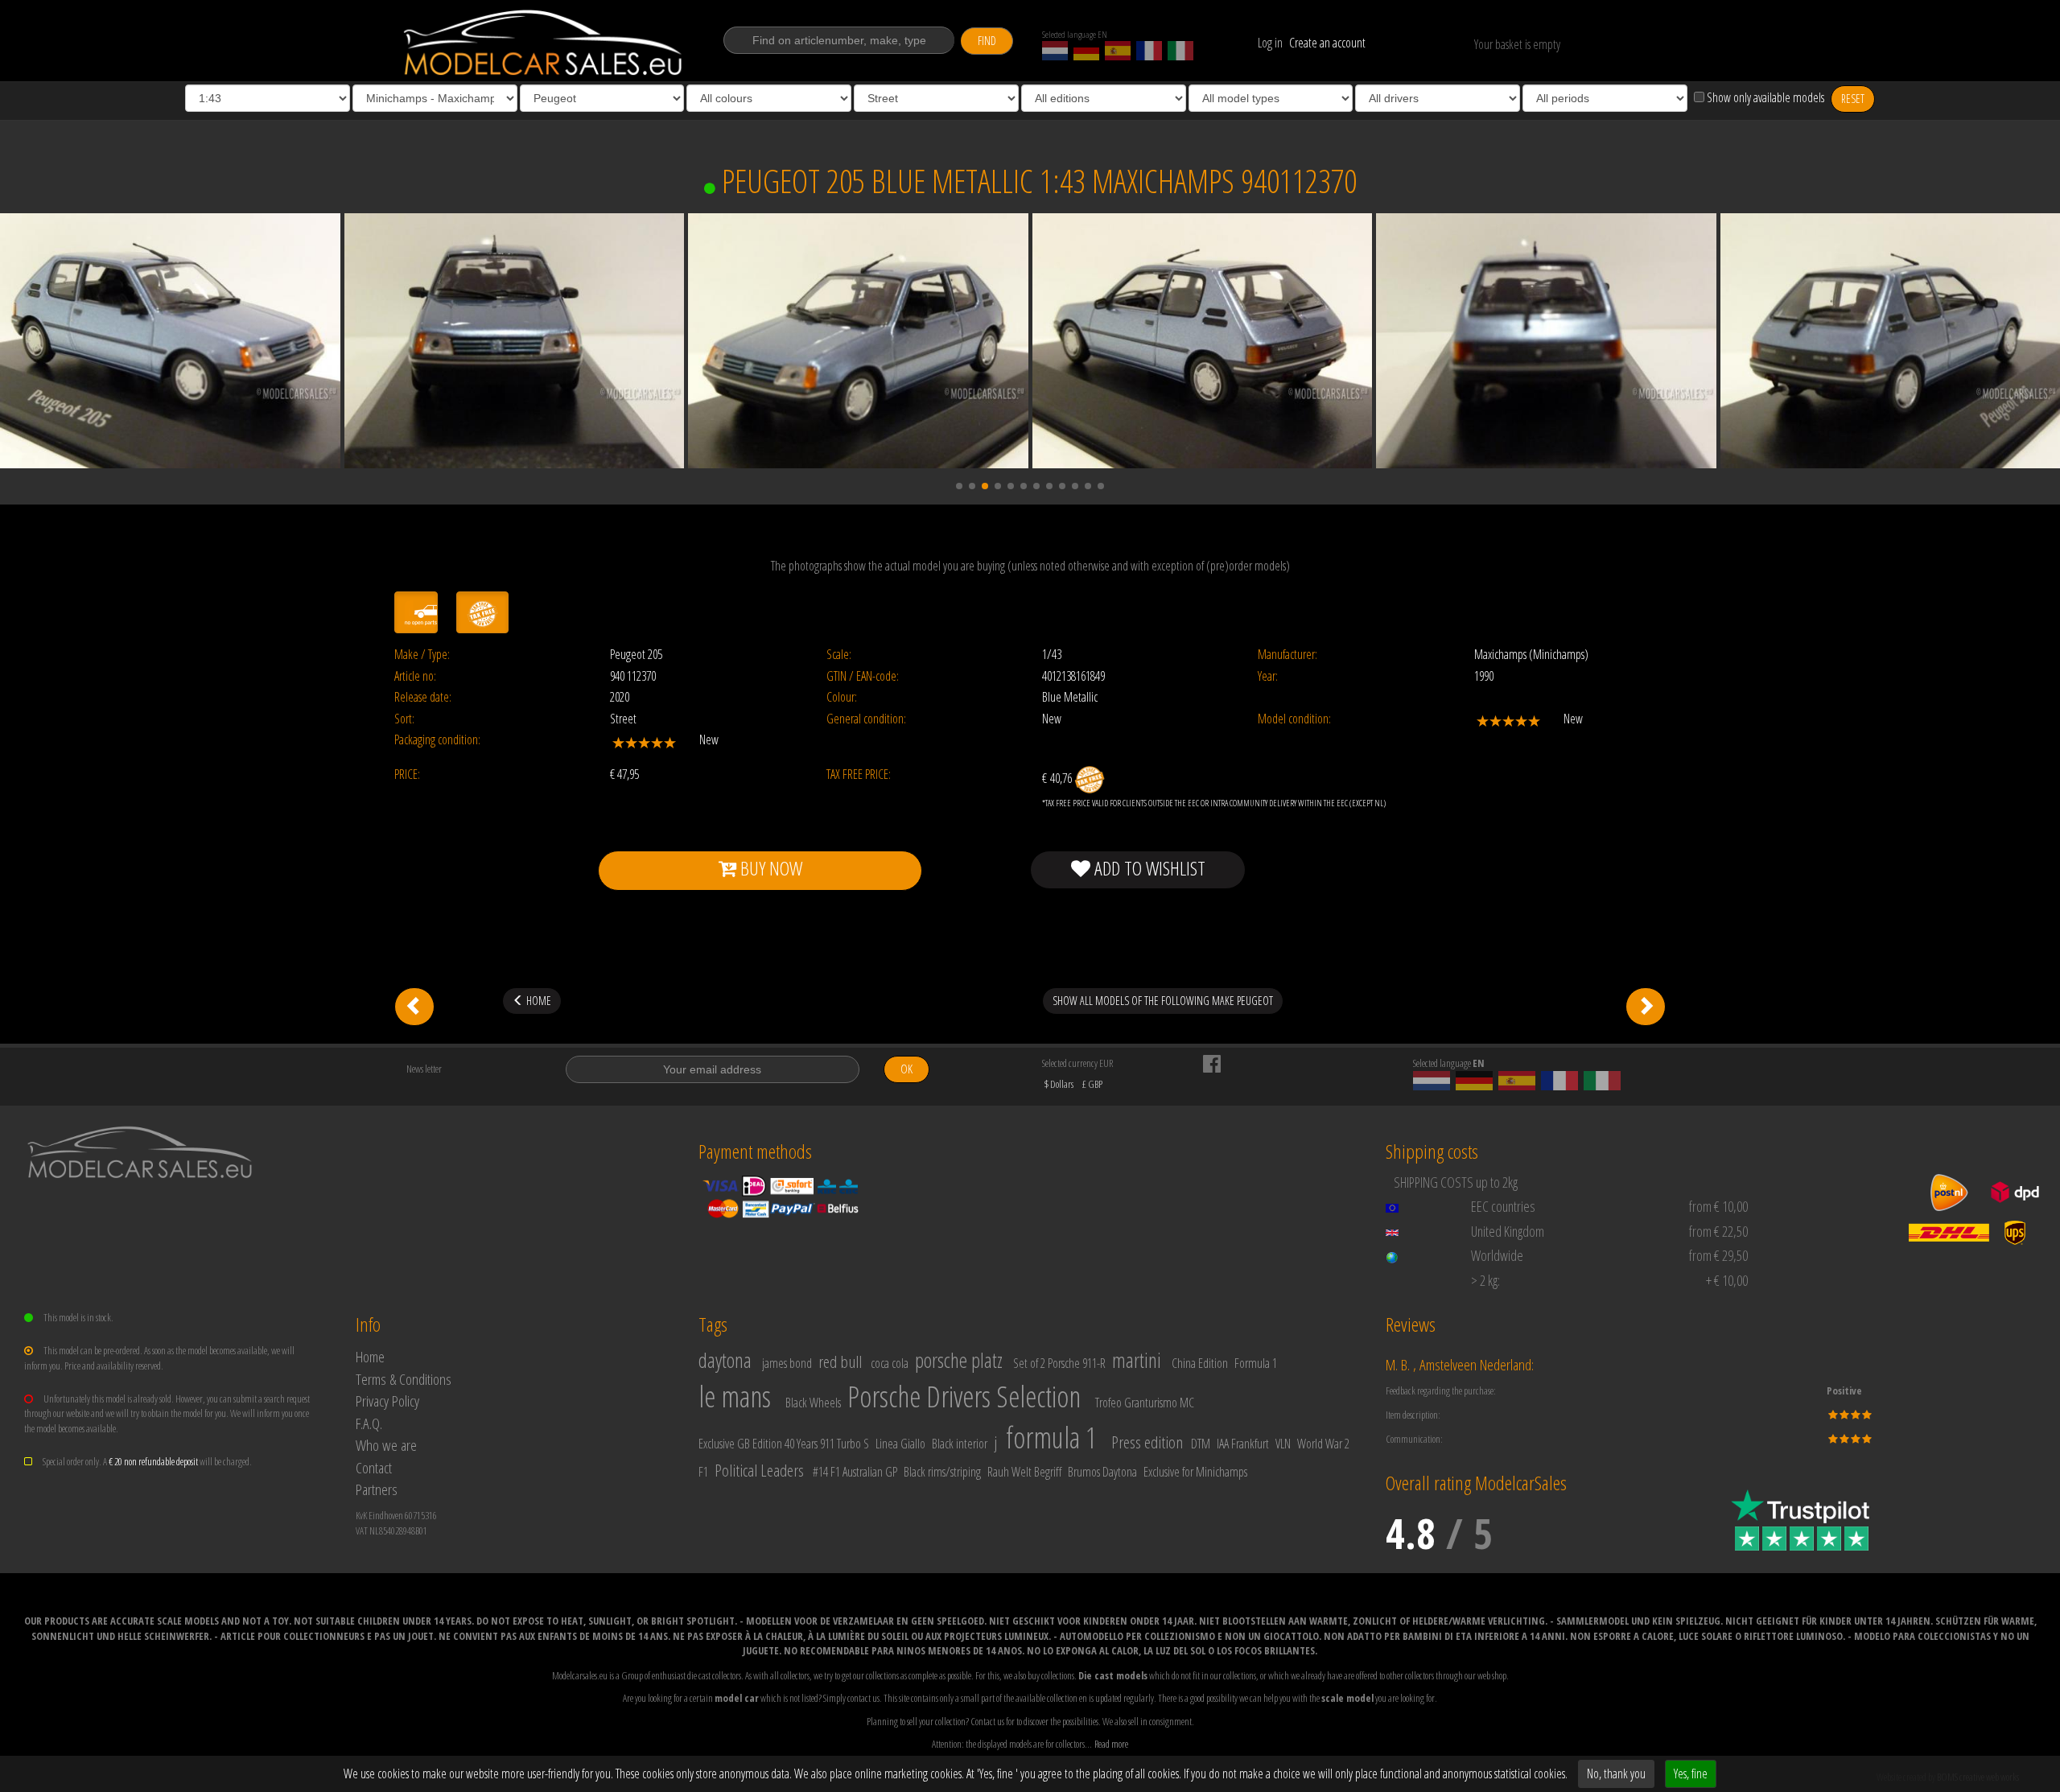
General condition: (866, 719)
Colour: (842, 697)
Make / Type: (422, 655)
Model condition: (1294, 719)
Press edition (1147, 1442)
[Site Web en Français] (1149, 51)
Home (370, 1356)
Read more (1111, 1744)
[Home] (544, 43)
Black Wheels (813, 1403)
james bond (787, 1363)
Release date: (423, 697)
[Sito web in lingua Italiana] (1180, 51)
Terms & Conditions (404, 1379)
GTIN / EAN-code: (863, 676)
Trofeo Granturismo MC (1145, 1403)
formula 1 (1051, 1438)
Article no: (415, 676)
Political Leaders (759, 1470)
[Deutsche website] (1086, 51)
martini (1137, 1360)
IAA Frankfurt (1243, 1444)
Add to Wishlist (1148, 868)
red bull (840, 1362)
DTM (1201, 1444)
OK (906, 1069)
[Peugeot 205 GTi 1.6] (414, 1007)
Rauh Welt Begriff (1024, 1472)
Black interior (960, 1444)
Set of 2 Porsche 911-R (1059, 1363)
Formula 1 (1256, 1363)
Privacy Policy (387, 1401)
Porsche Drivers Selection (964, 1397)
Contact (374, 1467)
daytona (725, 1360)
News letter (424, 1069)
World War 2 (1323, 1444)
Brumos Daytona (1102, 1472)
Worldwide (1497, 1255)
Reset (1853, 99)
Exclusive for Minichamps (1195, 1472)
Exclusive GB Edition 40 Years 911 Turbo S (784, 1444)
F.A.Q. (369, 1423)
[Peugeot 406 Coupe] (1646, 1007)
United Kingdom (1508, 1231)
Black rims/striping (942, 1472)
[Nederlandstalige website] (1055, 51)
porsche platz (959, 1360)
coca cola (890, 1363)
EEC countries (1503, 1206)
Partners (377, 1489)
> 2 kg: (1485, 1280)
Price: (407, 774)
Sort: (404, 719)
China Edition (1200, 1363)
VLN (1283, 1444)
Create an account (1327, 43)
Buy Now (769, 868)
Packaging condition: (437, 740)
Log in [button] (1270, 43)
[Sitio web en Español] (1118, 51)
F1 (703, 1472)
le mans (735, 1397)
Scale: (839, 655)
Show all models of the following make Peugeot (1163, 1001)
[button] (959, 486)
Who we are (386, 1445)
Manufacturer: (1287, 655)
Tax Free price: (859, 774)
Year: (1268, 676)
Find (987, 41)
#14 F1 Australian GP (855, 1472)
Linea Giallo (900, 1444)
